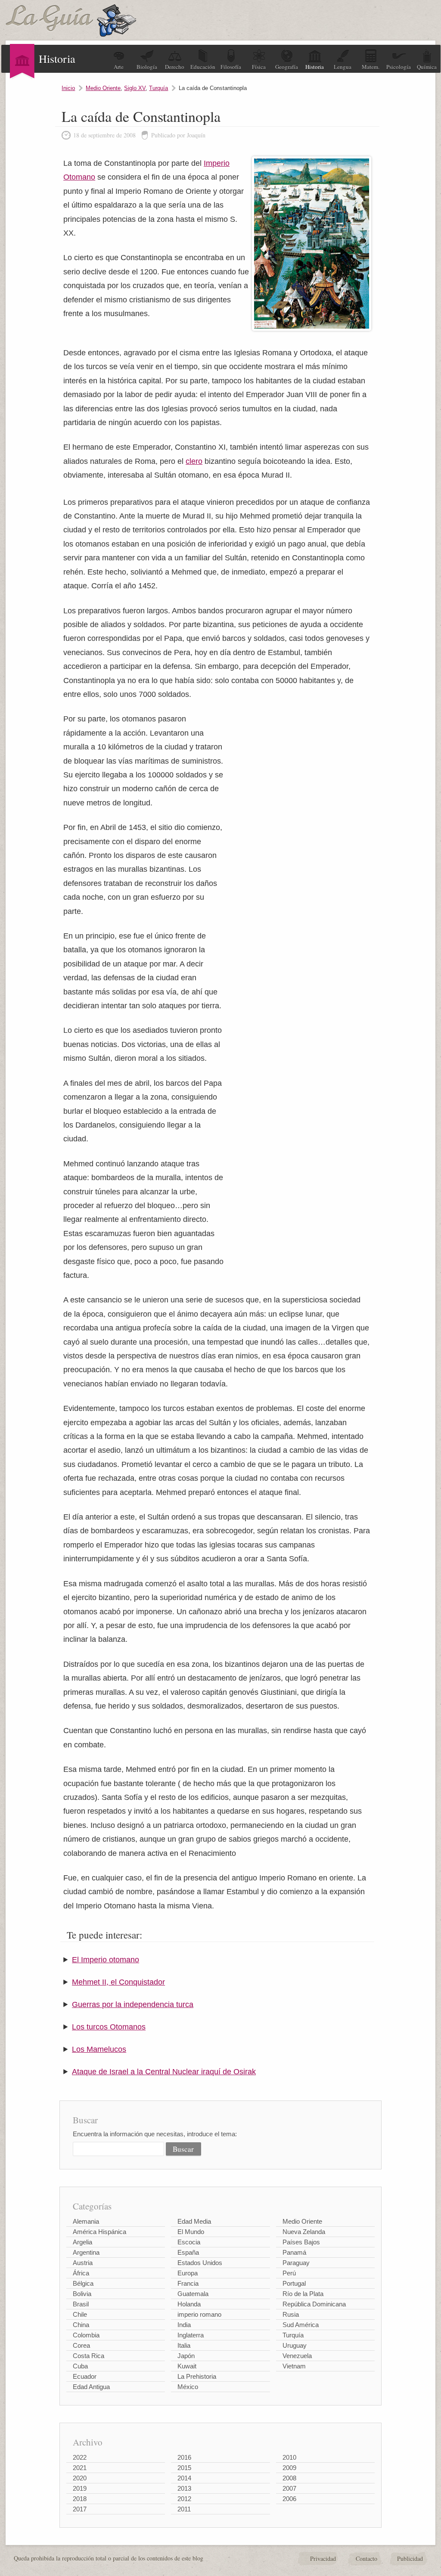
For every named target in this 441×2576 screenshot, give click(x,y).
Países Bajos (301, 2242)
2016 (184, 2457)
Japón (186, 2356)
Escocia (189, 2242)
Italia (184, 2345)
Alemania (86, 2221)
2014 (184, 2478)
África (81, 2273)
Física (259, 67)
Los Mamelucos (99, 2049)
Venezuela (297, 2356)
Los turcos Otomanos (109, 2027)
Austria (83, 2263)
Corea (81, 2345)
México (188, 2387)
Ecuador (85, 2376)
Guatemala (193, 2294)
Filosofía (231, 67)
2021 (80, 2468)
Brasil (81, 2304)
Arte (119, 67)
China (81, 2325)
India (184, 2325)
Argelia (82, 2242)
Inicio (68, 88)
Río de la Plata (303, 2294)
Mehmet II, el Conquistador (118, 1982)
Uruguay (295, 2345)
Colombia (86, 2335)
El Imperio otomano (106, 1960)
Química (427, 67)
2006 (289, 2499)
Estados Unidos (200, 2263)
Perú (289, 2273)
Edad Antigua (91, 2387)
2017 (80, 2509)
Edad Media (194, 2221)
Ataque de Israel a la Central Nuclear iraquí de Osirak (164, 2072)
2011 (184, 2509)
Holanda (189, 2304)
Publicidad (410, 2559)
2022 (80, 2457)
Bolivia (82, 2294)
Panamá (294, 2252)
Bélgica (83, 2283)
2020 (80, 2478)
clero (194, 461)
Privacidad (323, 2559)
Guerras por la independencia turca (133, 2004)
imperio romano (199, 2314)
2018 (80, 2499)
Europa (188, 2273)
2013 (184, 2488)
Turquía (158, 88)
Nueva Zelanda (304, 2232)
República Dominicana (314, 2304)
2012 (184, 2499)
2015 (184, 2468)
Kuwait (187, 2366)
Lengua (343, 67)
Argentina (86, 2252)
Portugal (294, 2283)
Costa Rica (89, 2356)
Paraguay (296, 2263)
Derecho (175, 67)
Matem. (371, 67)
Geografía (287, 67)
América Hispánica (99, 2232)
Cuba (80, 2366)
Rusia (291, 2314)
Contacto (366, 2559)
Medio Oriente (103, 88)
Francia (188, 2283)
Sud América (301, 2325)
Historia (315, 67)
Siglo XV (135, 88)
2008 (289, 2478)
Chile (80, 2314)
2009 (289, 2468)
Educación (203, 67)
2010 (289, 2457)
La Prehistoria (197, 2376)
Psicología (399, 67)
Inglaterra (191, 2335)
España (188, 2252)
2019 (80, 2488)
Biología (147, 67)
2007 (289, 2488)
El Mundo (191, 2232)
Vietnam (294, 2366)
